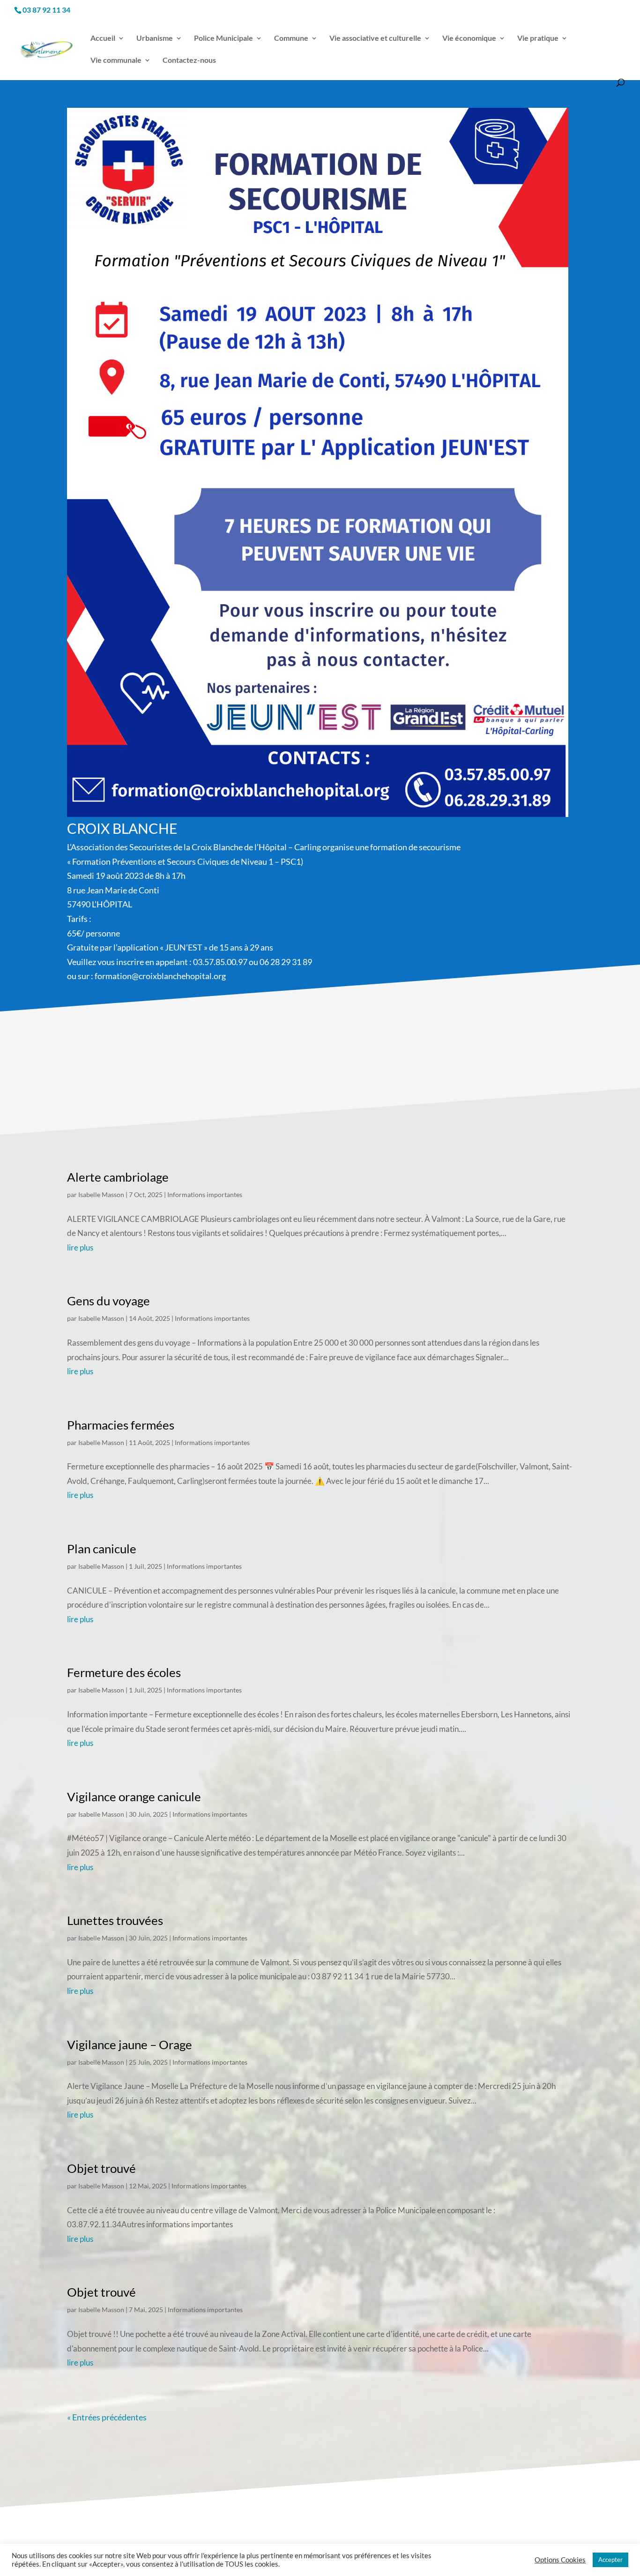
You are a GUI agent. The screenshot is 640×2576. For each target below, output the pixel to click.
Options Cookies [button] (560, 2560)
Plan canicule (102, 1549)
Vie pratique (538, 38)
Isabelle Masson (101, 1194)
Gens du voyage (108, 1301)
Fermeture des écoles (124, 1672)
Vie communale (116, 60)
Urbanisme (155, 38)
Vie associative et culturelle (375, 38)
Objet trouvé (101, 2168)
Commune (291, 38)
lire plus (80, 1247)
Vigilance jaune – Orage (130, 2044)
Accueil (103, 38)
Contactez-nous (189, 60)
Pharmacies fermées (121, 1425)
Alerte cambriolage (118, 1177)
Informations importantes (205, 1194)
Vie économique (469, 38)
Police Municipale (223, 38)
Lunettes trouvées (115, 1920)
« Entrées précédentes (107, 2417)
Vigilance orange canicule (134, 1797)
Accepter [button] (610, 2560)
